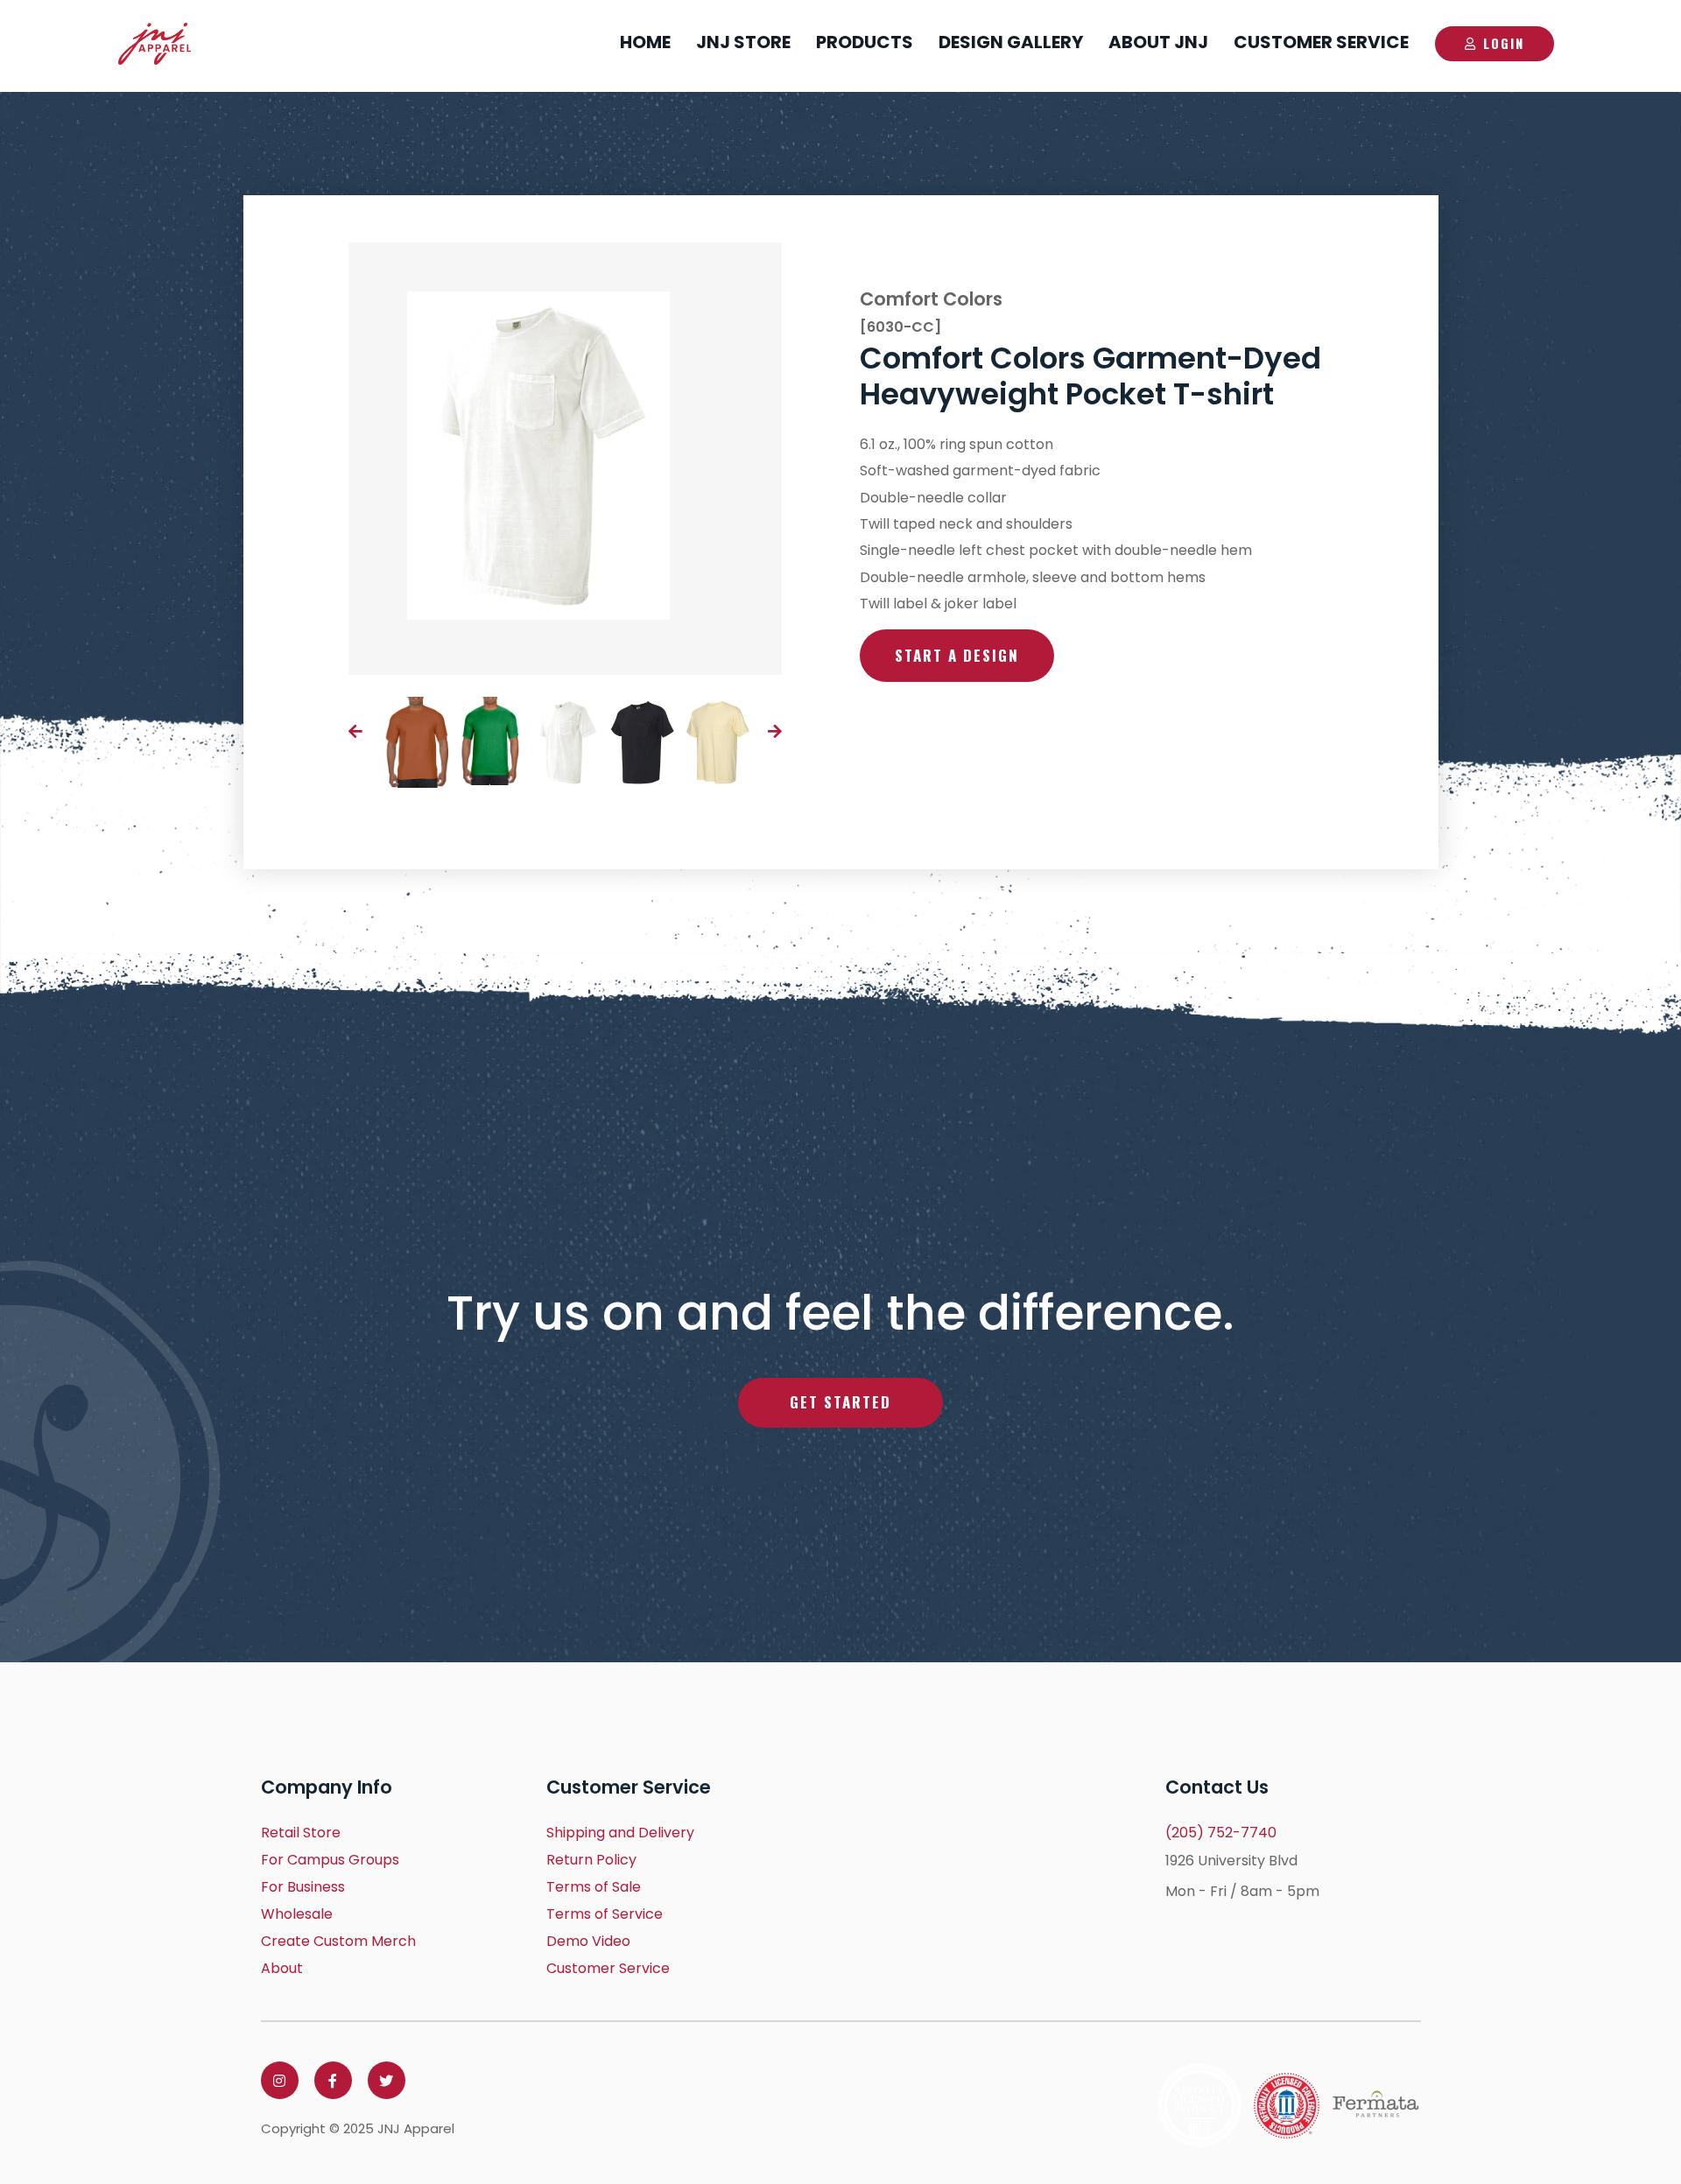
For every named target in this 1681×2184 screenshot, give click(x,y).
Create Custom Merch (338, 1941)
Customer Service (1321, 42)
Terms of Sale (594, 1887)
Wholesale (297, 1914)
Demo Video (588, 1941)
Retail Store (301, 1833)
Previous (355, 731)
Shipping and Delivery (620, 1833)
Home (645, 42)
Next (775, 731)
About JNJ (1158, 42)
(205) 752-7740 (1221, 1833)
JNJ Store (743, 42)
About (282, 1968)
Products (865, 42)
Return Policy (591, 1860)
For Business (303, 1887)
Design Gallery (1011, 42)
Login (1504, 43)
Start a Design (957, 655)
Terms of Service (605, 1914)
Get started (840, 1402)
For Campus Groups (330, 1860)
